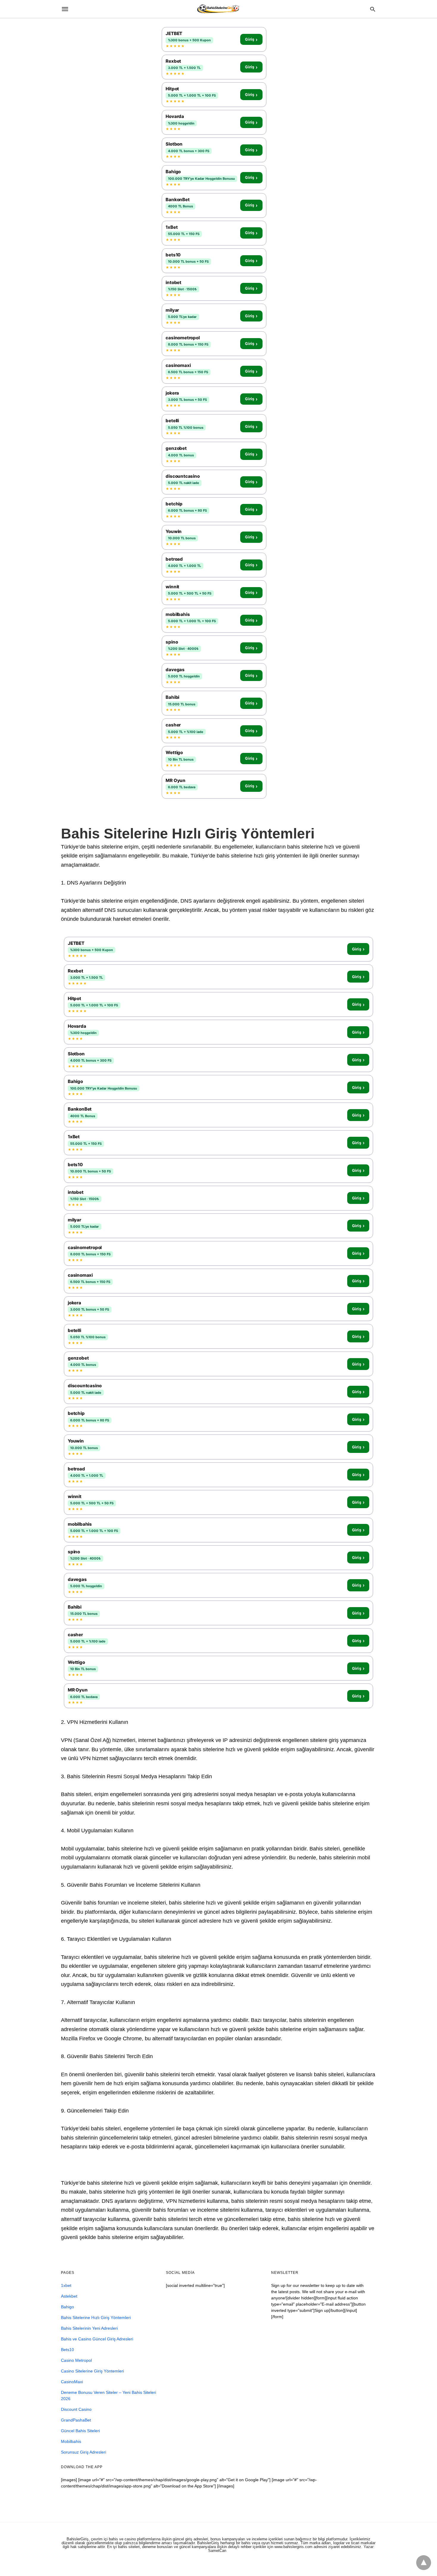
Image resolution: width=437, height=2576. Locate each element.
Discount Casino (76, 2409)
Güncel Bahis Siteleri (80, 2431)
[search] (373, 9)
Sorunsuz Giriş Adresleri (84, 2452)
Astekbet (69, 2296)
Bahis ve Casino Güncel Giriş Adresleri (97, 2339)
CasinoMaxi (72, 2382)
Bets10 (67, 2350)
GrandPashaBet (76, 2420)
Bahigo (67, 2307)
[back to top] (424, 2563)
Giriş (251, 40)
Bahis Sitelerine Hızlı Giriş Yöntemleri (96, 2318)
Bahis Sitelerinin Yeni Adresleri (89, 2328)
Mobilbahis (71, 2441)
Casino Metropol (76, 2360)
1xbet (66, 2285)
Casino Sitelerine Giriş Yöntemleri (92, 2371)
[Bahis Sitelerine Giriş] (218, 9)
